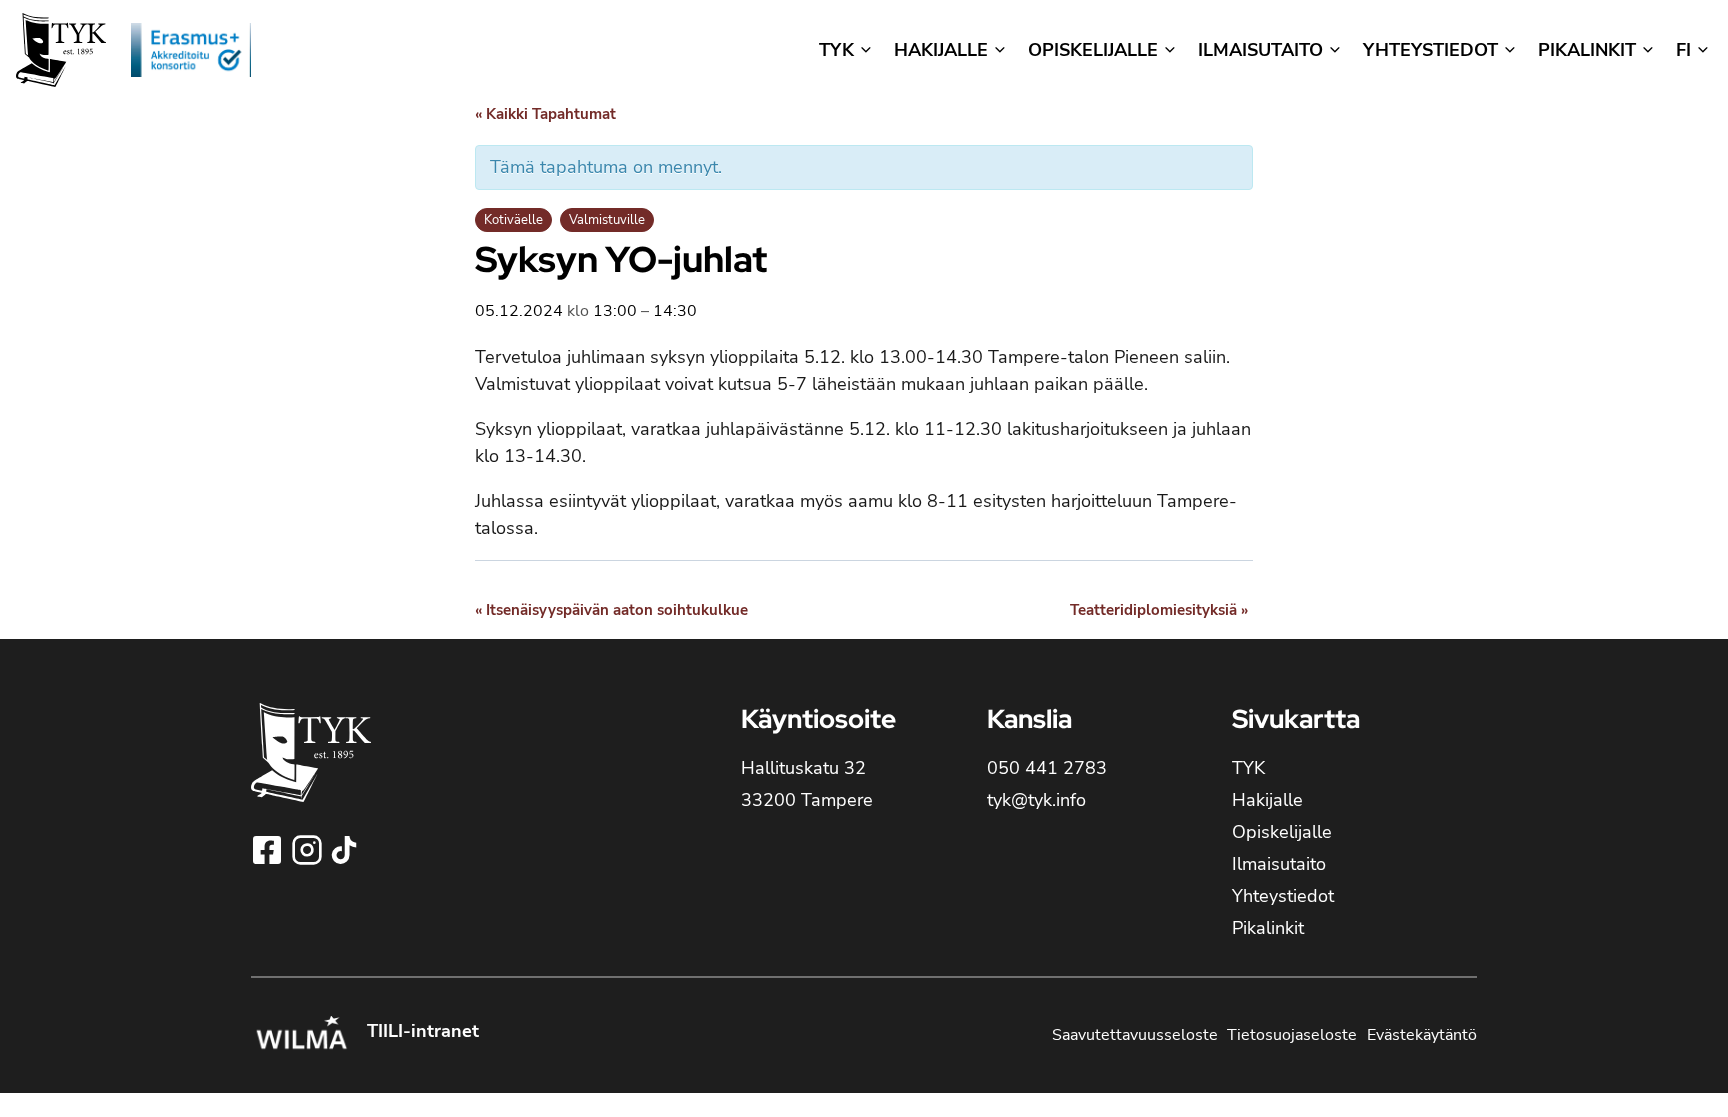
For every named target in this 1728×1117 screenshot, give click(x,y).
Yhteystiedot (1283, 896)
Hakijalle (1267, 800)
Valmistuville (607, 220)
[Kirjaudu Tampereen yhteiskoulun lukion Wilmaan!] (301, 1035)
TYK (1248, 768)
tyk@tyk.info (1036, 800)
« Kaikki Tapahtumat (545, 114)
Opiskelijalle (1282, 832)
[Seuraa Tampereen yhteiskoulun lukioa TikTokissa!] (344, 850)
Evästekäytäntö (1422, 1035)
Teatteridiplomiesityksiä (1159, 610)
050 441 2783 (1047, 768)
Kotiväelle (513, 220)
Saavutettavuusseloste (1135, 1035)
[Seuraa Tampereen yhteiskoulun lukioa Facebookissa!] (269, 850)
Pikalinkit (1268, 928)
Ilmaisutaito (1279, 864)
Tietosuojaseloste (1292, 1035)
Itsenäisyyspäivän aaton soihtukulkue (611, 610)
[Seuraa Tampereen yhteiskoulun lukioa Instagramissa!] (309, 850)
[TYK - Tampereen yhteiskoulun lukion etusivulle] (311, 768)
